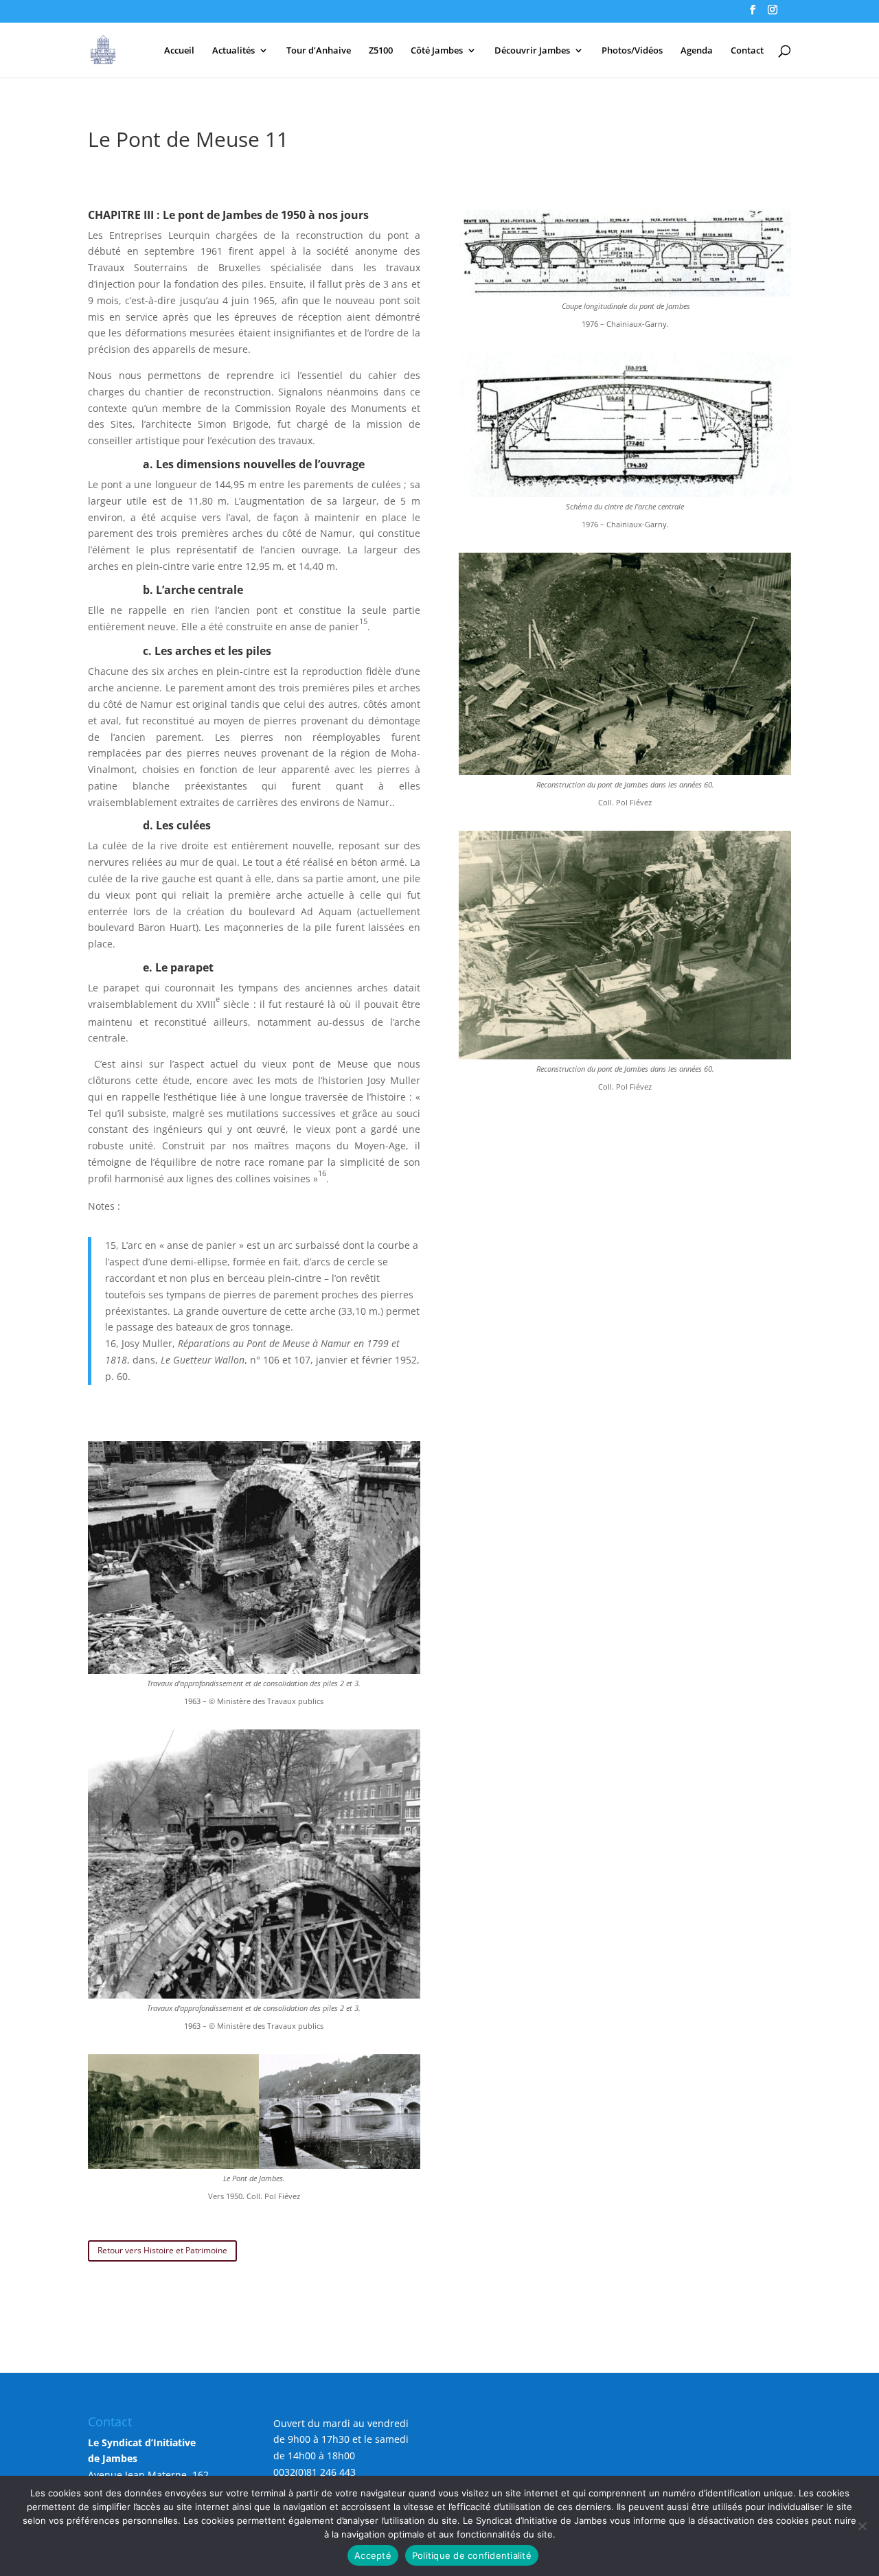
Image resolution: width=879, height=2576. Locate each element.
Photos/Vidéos (632, 51)
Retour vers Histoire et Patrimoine (162, 2250)
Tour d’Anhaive (319, 51)
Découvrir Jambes (532, 51)
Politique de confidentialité (472, 2555)
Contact (747, 51)
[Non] (862, 2526)
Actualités (233, 51)
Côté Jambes (437, 51)
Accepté (373, 2555)
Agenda (697, 51)
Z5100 (381, 51)
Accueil (179, 51)
